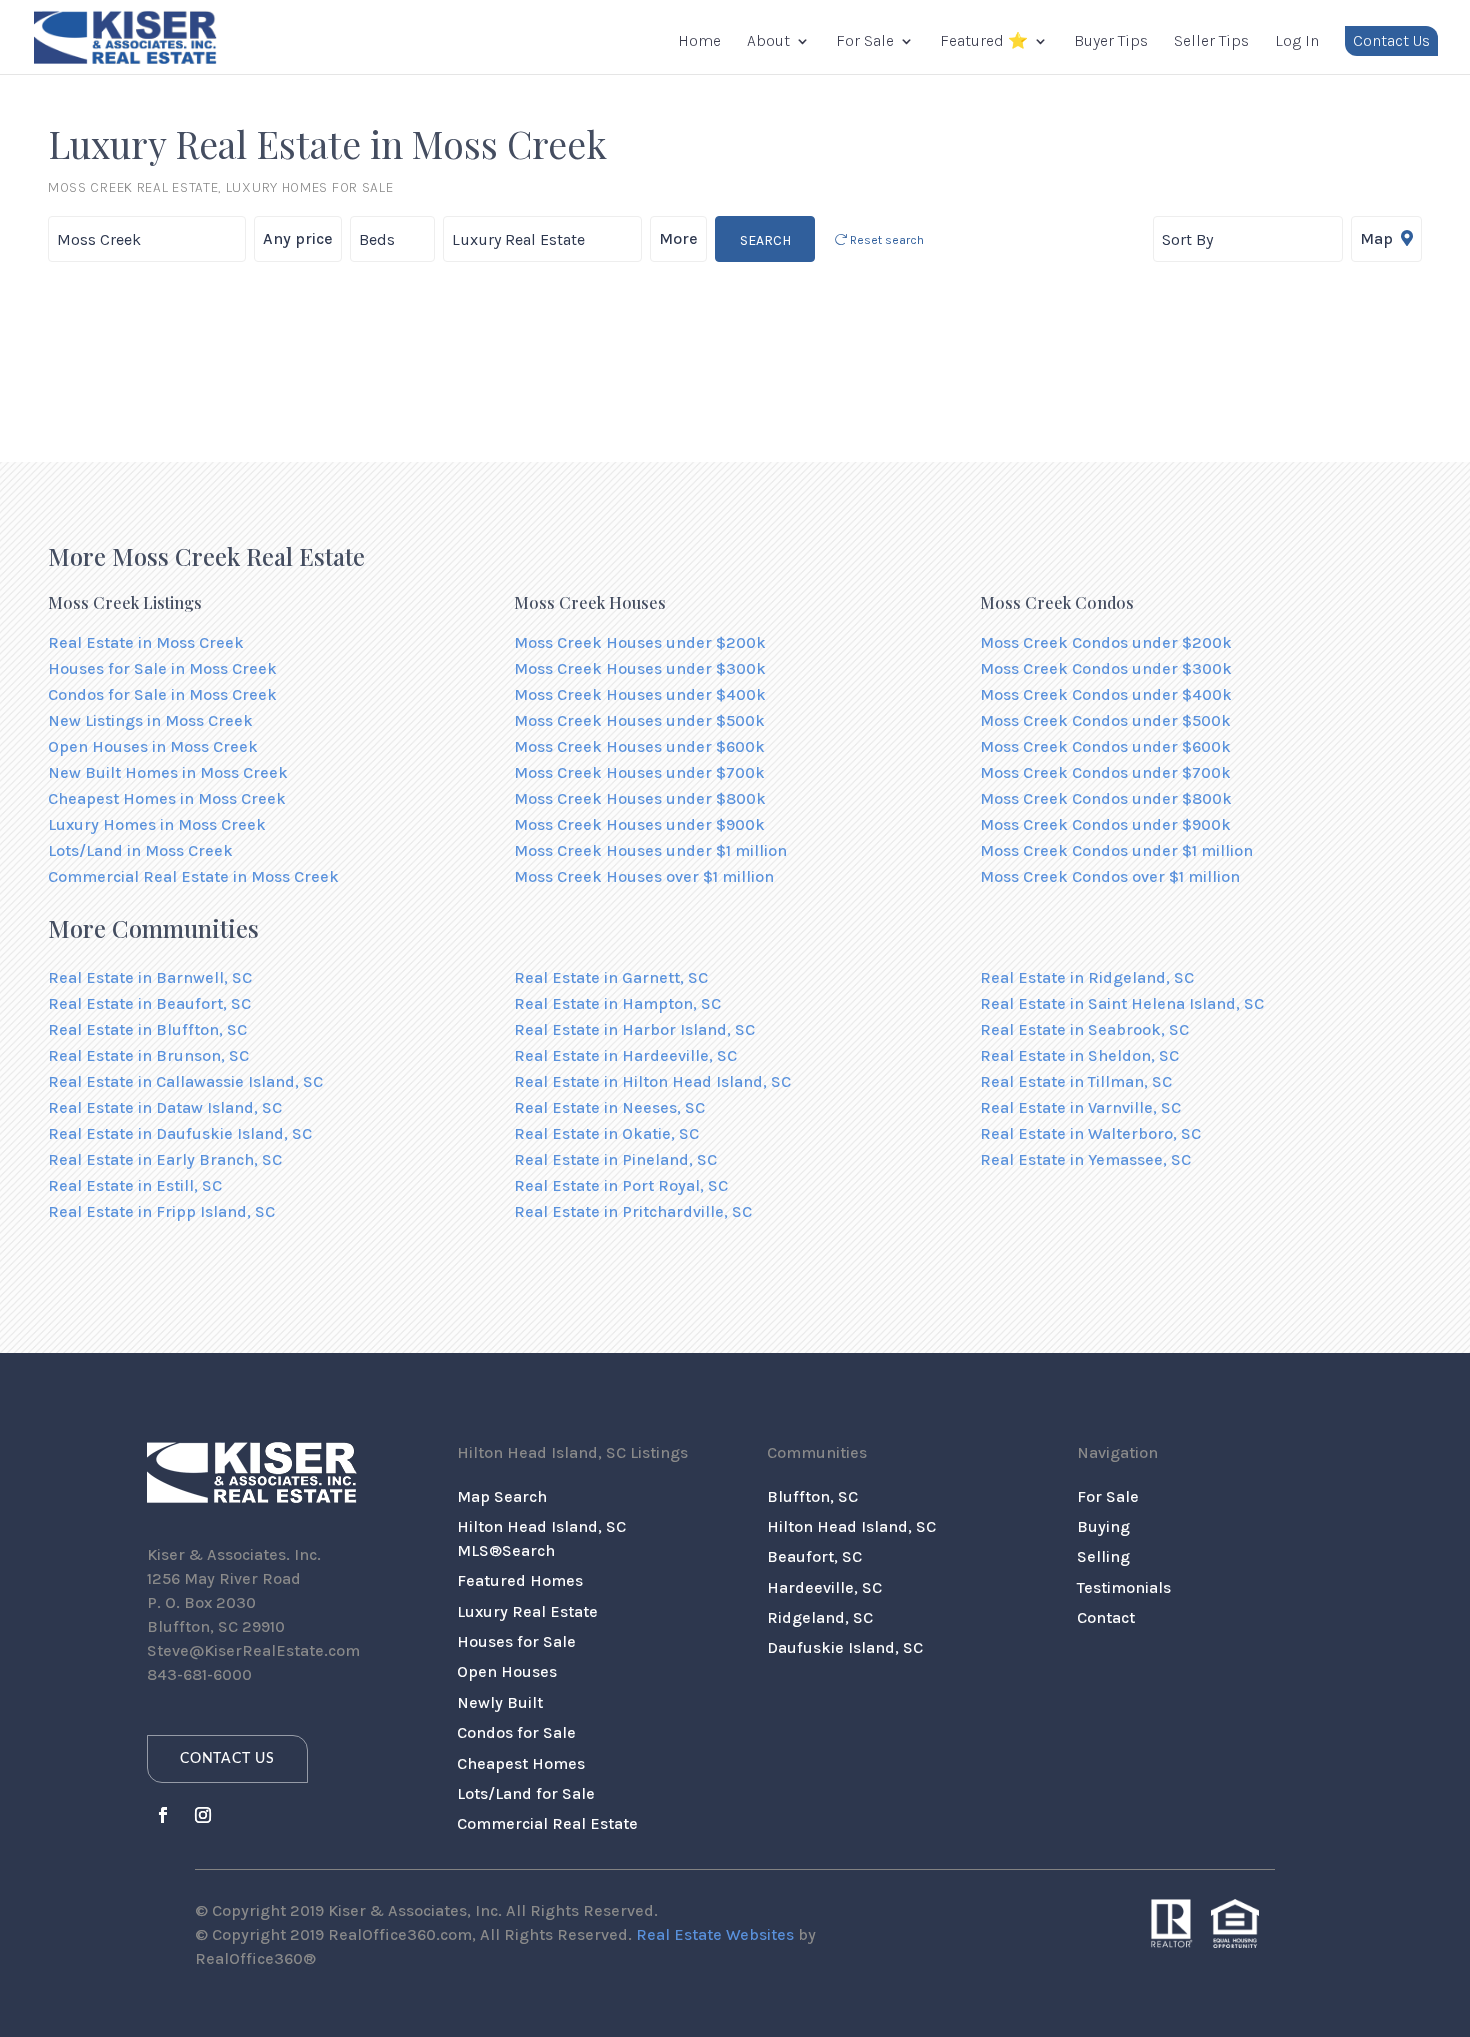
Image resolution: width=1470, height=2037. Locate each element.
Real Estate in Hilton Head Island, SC (652, 1081)
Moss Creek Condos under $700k (1105, 772)
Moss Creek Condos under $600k (1105, 746)
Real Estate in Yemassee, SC (1085, 1159)
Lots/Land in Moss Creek (140, 850)
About (768, 42)
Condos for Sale (516, 1732)
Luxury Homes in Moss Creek (157, 824)
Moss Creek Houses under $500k (639, 720)
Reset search (885, 240)
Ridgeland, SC (820, 1617)
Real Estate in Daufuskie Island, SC (180, 1133)
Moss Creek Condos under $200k (1106, 642)
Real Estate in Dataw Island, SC (165, 1107)
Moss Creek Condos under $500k (1105, 720)
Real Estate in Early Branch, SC (165, 1159)
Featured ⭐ (984, 42)
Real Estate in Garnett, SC (611, 977)
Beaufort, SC (814, 1556)
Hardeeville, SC (824, 1587)
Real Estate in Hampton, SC (617, 1003)
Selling (1103, 1556)
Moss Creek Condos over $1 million (1110, 876)
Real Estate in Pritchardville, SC (633, 1211)
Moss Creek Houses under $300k (640, 668)
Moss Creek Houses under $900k (639, 824)
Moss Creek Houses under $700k (639, 772)
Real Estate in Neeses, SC (609, 1107)
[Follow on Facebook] (163, 1815)
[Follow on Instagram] (203, 1815)
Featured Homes (520, 1580)
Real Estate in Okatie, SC (606, 1133)
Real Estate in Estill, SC (135, 1185)
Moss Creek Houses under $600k (639, 746)
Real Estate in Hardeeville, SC (625, 1055)
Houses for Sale (516, 1641)
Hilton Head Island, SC (851, 1526)
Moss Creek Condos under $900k (1105, 824)
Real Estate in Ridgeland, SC (1087, 977)
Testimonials (1124, 1587)
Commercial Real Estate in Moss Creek (193, 876)
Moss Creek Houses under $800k (640, 798)
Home (699, 42)
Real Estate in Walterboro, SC (1090, 1133)
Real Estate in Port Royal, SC (621, 1185)
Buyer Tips (1111, 42)
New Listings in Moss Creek (150, 720)
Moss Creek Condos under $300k (1106, 668)
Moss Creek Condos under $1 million (1116, 850)
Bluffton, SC (812, 1496)
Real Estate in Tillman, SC (1076, 1081)
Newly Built (500, 1702)
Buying (1103, 1526)
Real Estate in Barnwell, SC (150, 977)
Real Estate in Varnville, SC (1080, 1107)
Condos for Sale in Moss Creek (162, 694)
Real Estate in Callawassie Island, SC (185, 1081)
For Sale (865, 42)
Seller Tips (1211, 42)
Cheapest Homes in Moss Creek (167, 798)
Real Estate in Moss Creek (146, 642)
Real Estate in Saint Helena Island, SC (1122, 1003)
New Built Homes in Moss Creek (168, 772)
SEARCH (765, 240)
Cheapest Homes (521, 1763)
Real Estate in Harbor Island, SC (634, 1029)
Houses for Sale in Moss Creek (162, 668)
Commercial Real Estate (547, 1823)
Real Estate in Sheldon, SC (1079, 1055)
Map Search (502, 1496)
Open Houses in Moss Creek (153, 746)
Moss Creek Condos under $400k (1106, 694)
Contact (1106, 1617)
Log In (1297, 42)
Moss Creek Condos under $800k (1106, 798)
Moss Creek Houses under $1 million (650, 850)
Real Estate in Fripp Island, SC (161, 1211)
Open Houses (507, 1671)
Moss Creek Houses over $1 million (644, 876)
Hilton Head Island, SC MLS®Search (541, 1538)
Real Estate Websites (715, 1934)
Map (1378, 238)
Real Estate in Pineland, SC (615, 1159)
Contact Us (1391, 40)
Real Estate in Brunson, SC (148, 1055)
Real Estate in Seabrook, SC (1084, 1029)
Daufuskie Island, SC (845, 1647)
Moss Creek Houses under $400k (640, 694)
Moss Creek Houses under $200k (640, 642)
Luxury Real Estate (527, 1611)
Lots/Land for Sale (526, 1793)
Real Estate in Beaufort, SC (149, 1003)
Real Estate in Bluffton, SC (147, 1029)
